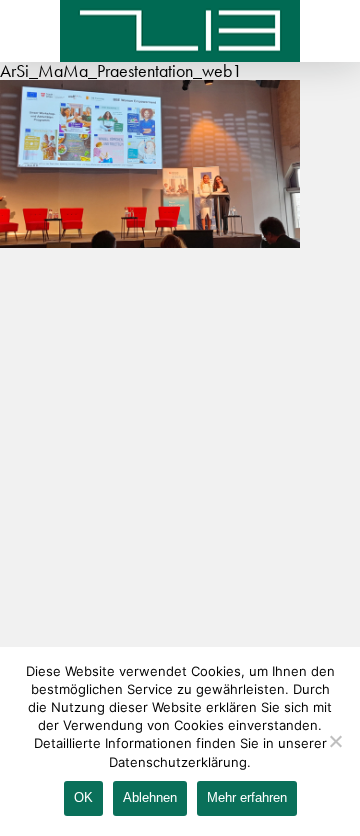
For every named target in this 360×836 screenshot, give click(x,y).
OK (83, 797)
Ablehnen (150, 797)
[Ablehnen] (335, 741)
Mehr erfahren (247, 797)
